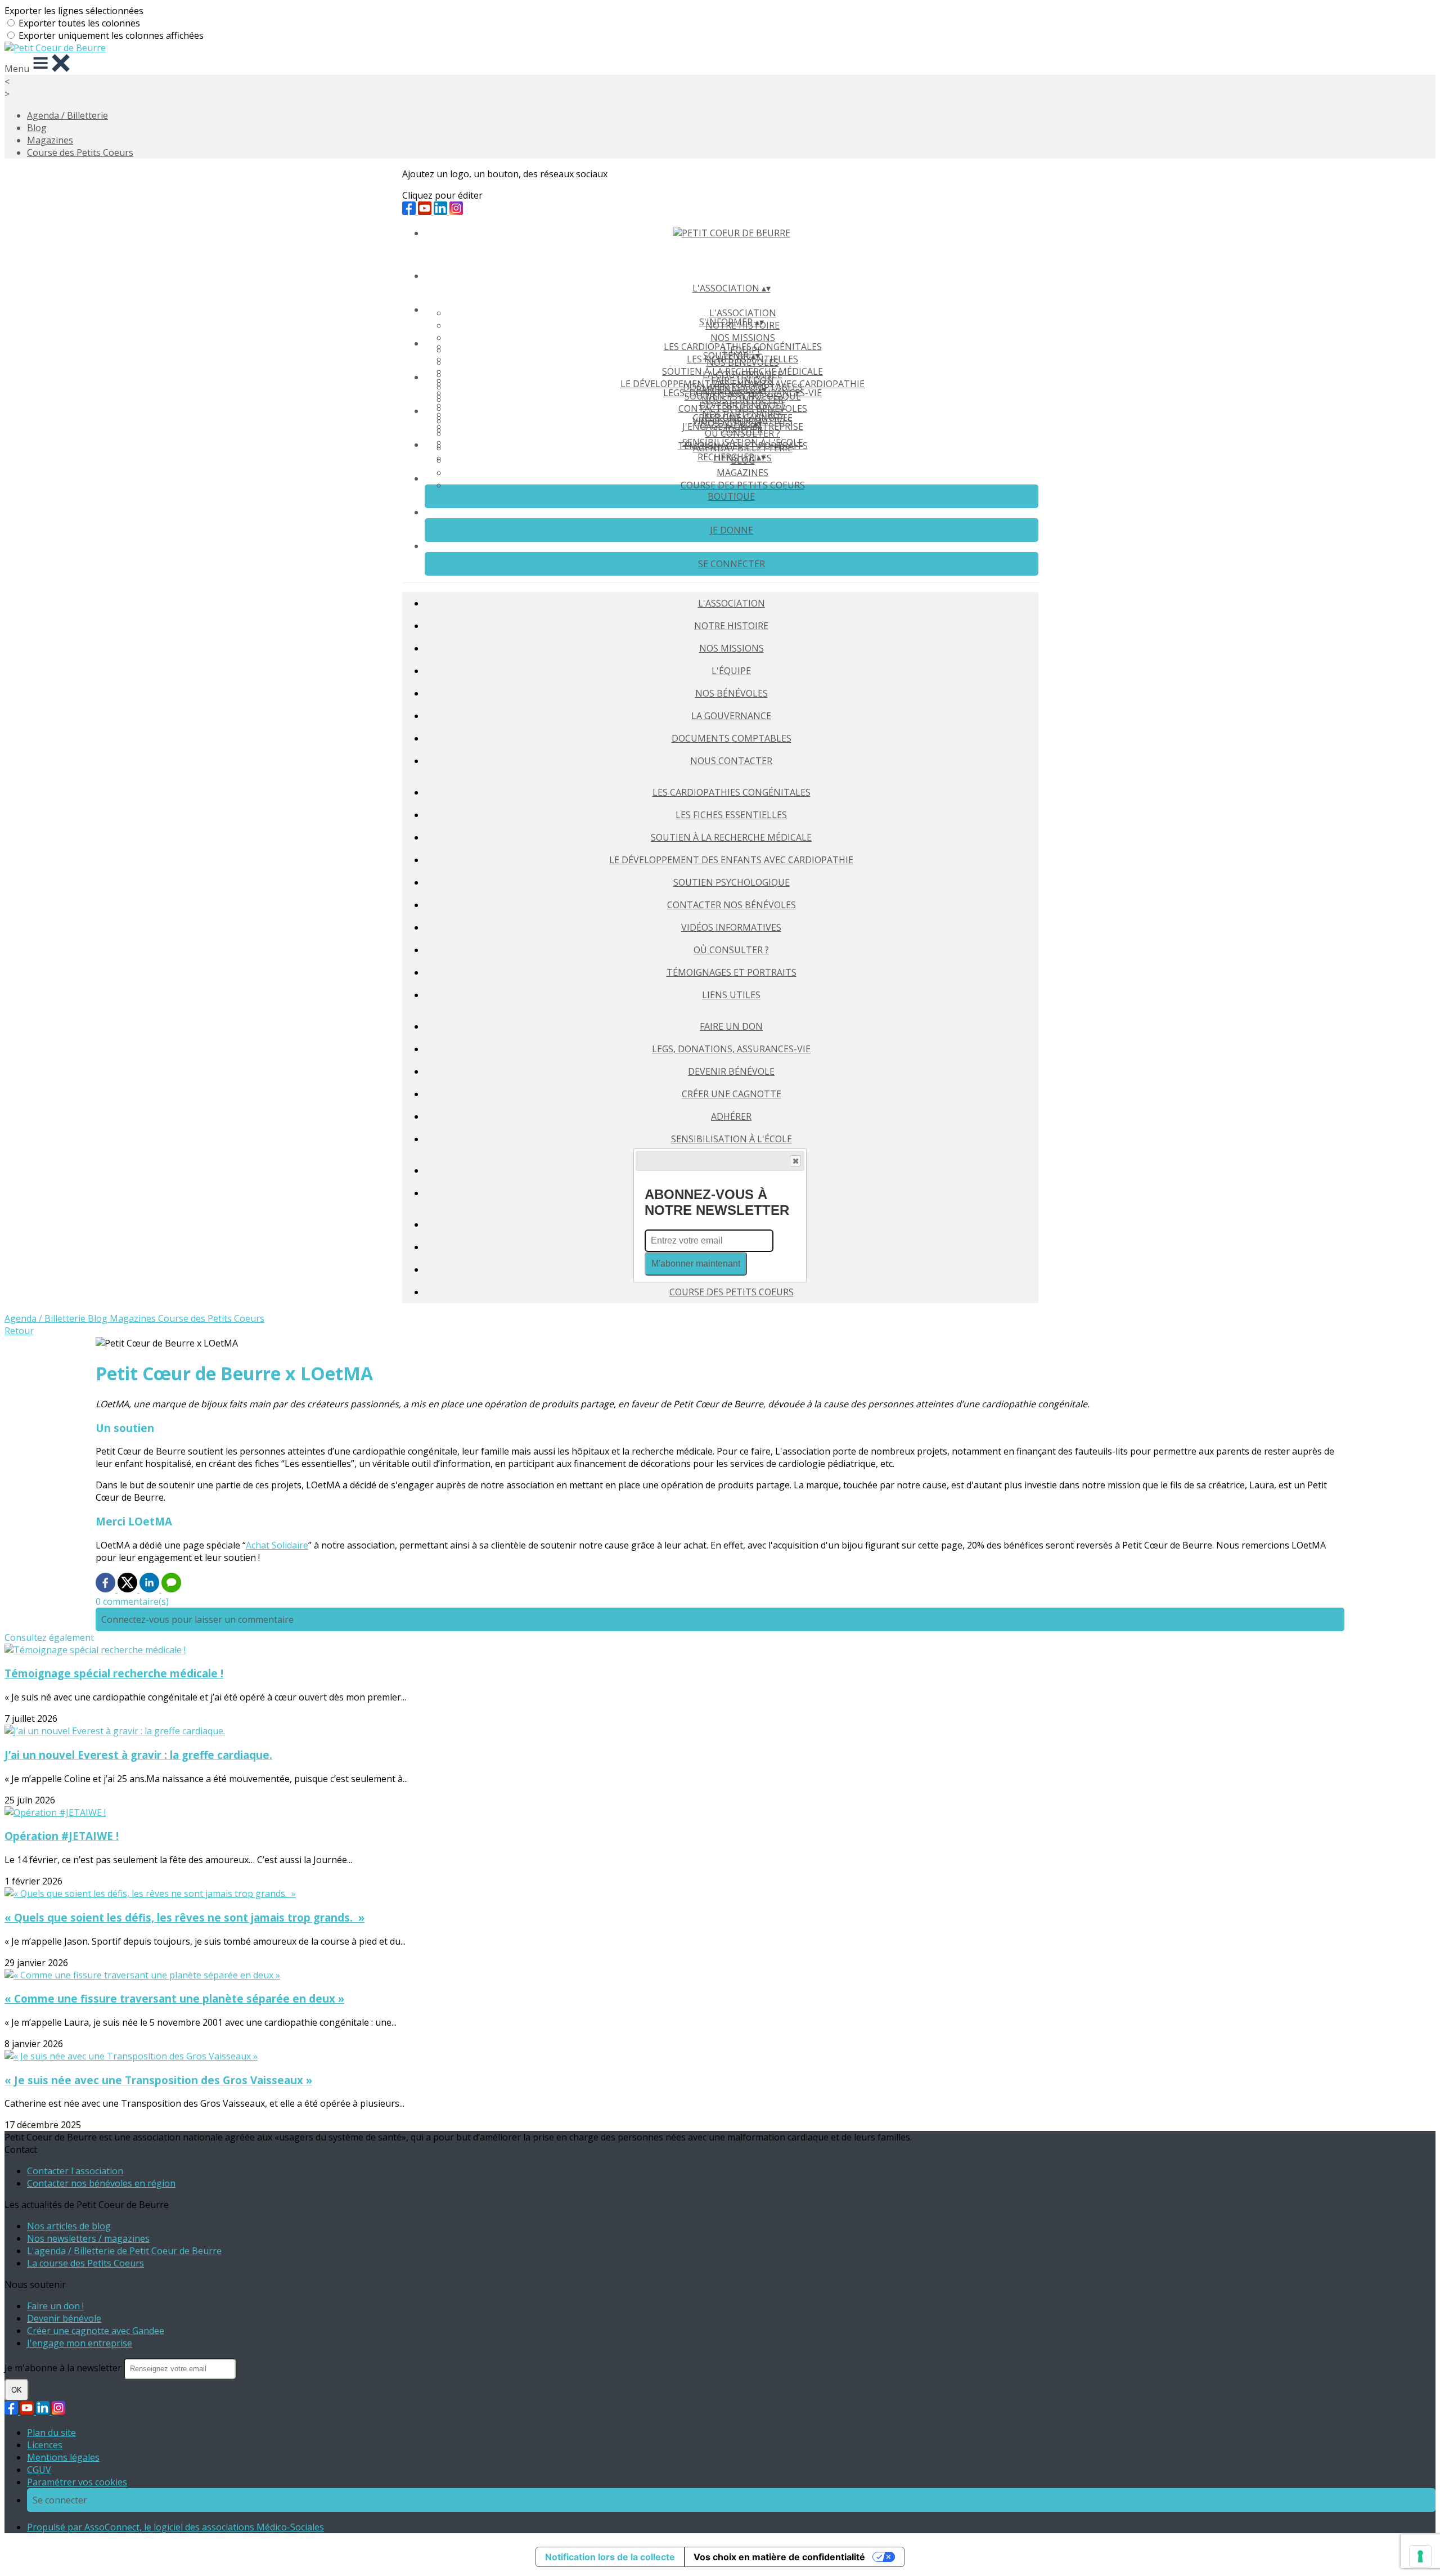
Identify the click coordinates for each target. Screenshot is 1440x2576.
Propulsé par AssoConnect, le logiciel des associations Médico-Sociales (175, 2527)
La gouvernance (731, 716)
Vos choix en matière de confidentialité (779, 2557)
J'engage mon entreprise (80, 2343)
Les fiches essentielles (731, 815)
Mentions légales (63, 2457)
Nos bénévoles (732, 693)
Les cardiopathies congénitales (743, 347)
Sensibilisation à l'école (732, 1139)
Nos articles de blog (69, 2226)
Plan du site (51, 2433)
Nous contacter (731, 761)
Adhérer (731, 1116)
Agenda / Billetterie (67, 115)
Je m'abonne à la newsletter (64, 2368)
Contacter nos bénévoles (732, 905)
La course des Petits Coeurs (85, 2263)
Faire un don (742, 380)
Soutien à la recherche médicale (742, 371)
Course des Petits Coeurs (80, 152)
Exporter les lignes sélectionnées (74, 11)
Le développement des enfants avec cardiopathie (731, 860)
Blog (37, 128)
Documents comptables (732, 738)
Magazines (50, 140)
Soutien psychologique (732, 882)
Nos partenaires (742, 414)
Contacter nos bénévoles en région (101, 2183)
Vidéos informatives (731, 927)
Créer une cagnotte (732, 1094)
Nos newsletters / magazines (88, 2238)
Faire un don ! (55, 2306)
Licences (45, 2445)
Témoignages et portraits (732, 972)
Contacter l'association (75, 2171)
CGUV (39, 2470)
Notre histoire (731, 626)
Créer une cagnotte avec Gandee (96, 2331)
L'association (743, 313)
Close (795, 1161)
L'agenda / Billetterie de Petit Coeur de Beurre (124, 2251)
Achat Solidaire (277, 1545)
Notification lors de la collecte (610, 2557)
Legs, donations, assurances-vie (731, 1049)
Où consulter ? (731, 950)
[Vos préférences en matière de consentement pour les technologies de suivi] (1420, 2556)
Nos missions (743, 338)
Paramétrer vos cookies (77, 2482)
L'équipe (731, 671)
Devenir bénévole (742, 405)
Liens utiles (731, 995)
